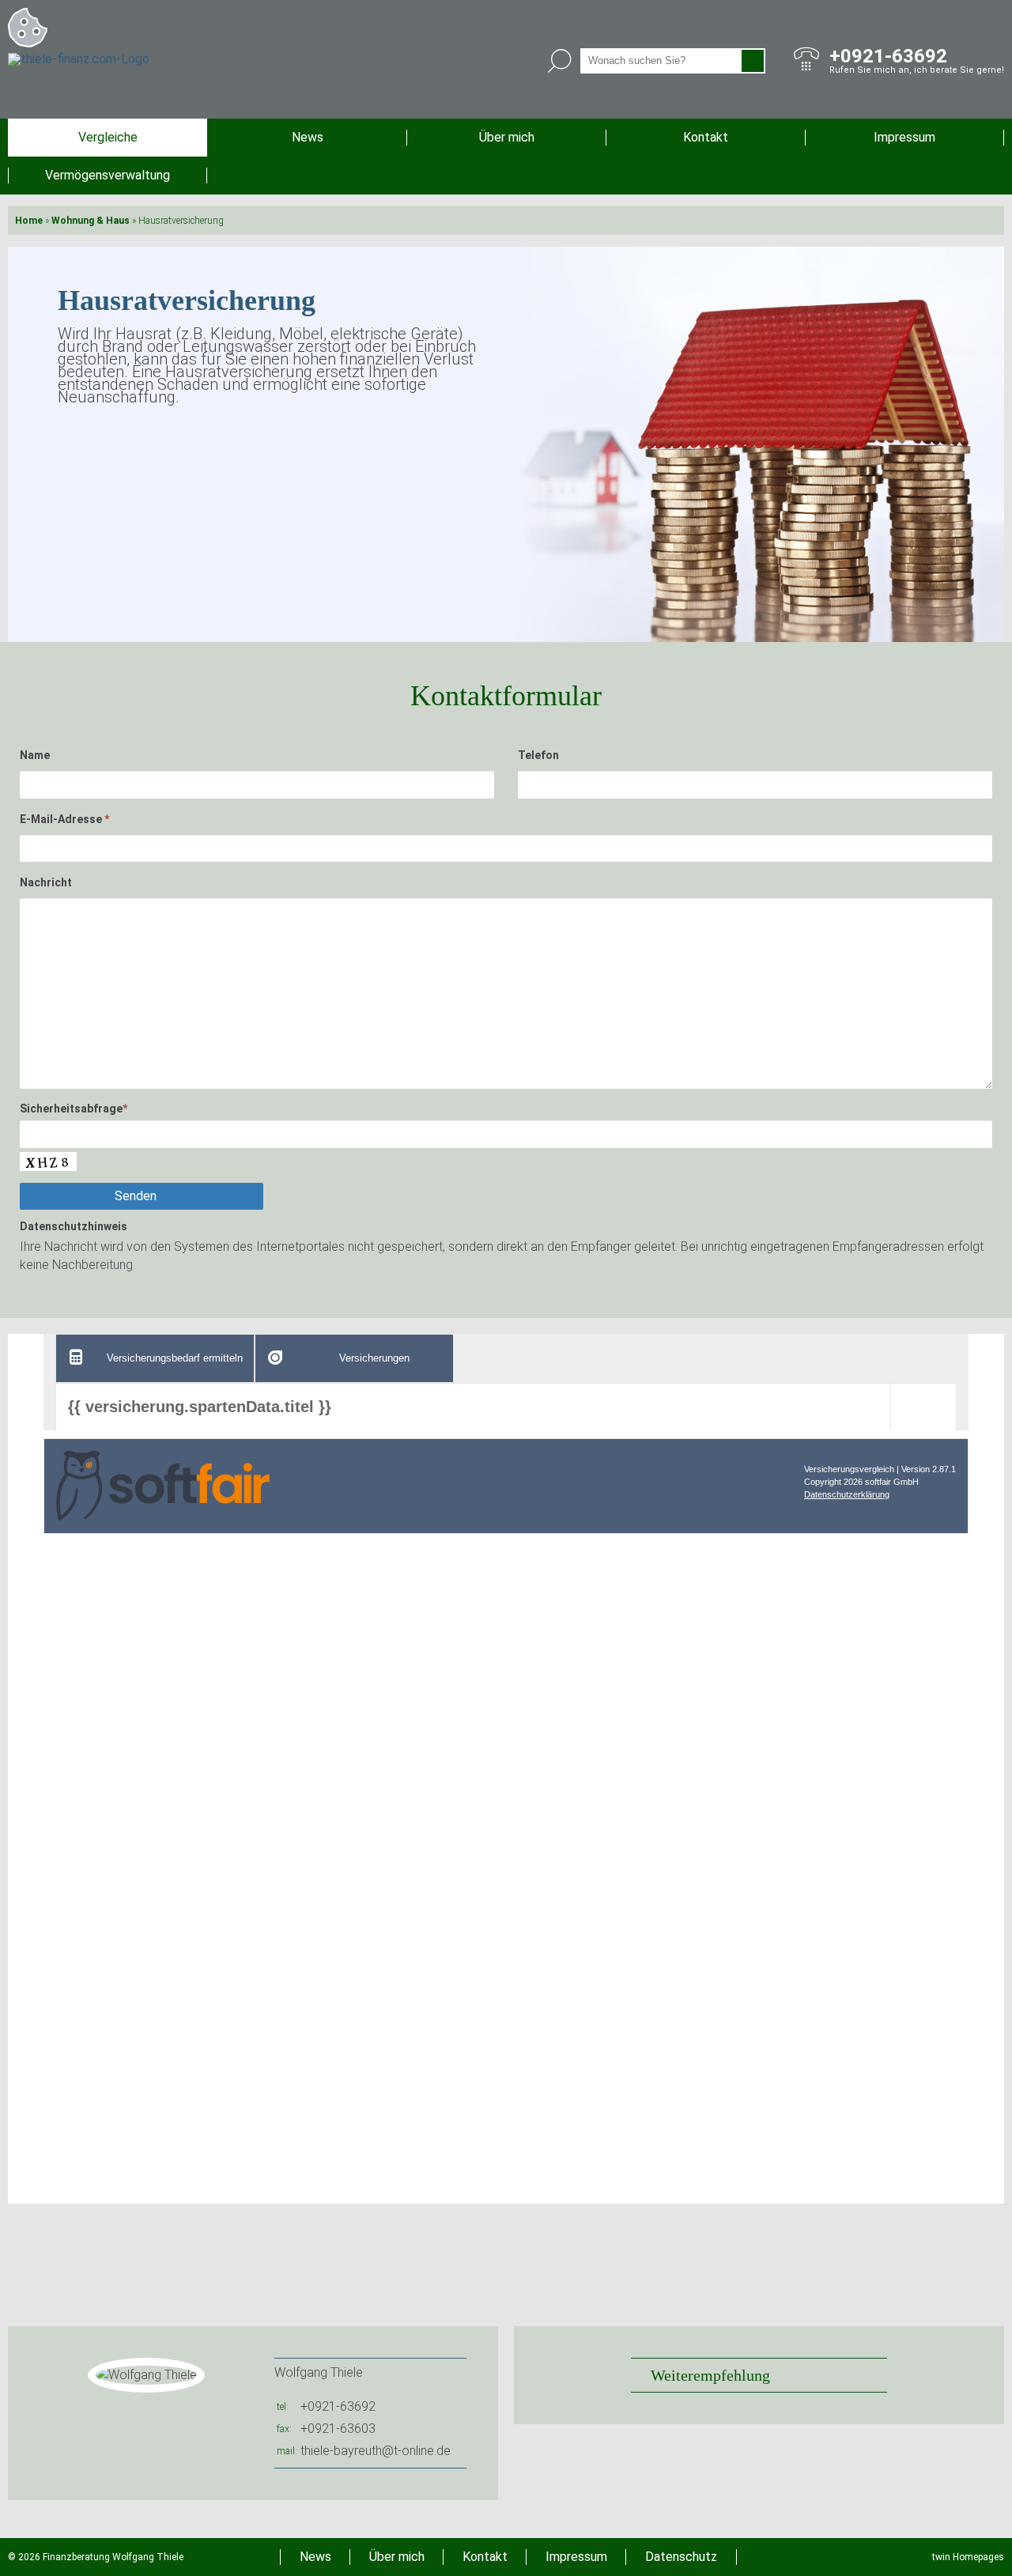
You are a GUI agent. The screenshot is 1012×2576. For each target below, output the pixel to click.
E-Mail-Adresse (64, 819)
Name (35, 755)
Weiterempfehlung (710, 2375)
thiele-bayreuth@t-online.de (376, 2451)
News (308, 137)
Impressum (904, 137)
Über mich (507, 137)
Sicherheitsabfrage (74, 1109)
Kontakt (706, 137)
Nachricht (46, 882)
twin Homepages (968, 2557)
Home (29, 221)
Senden (136, 1196)
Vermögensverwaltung (108, 175)
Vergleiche (108, 137)
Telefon (538, 755)
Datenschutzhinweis (74, 1226)
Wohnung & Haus (91, 221)
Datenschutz (681, 2557)
